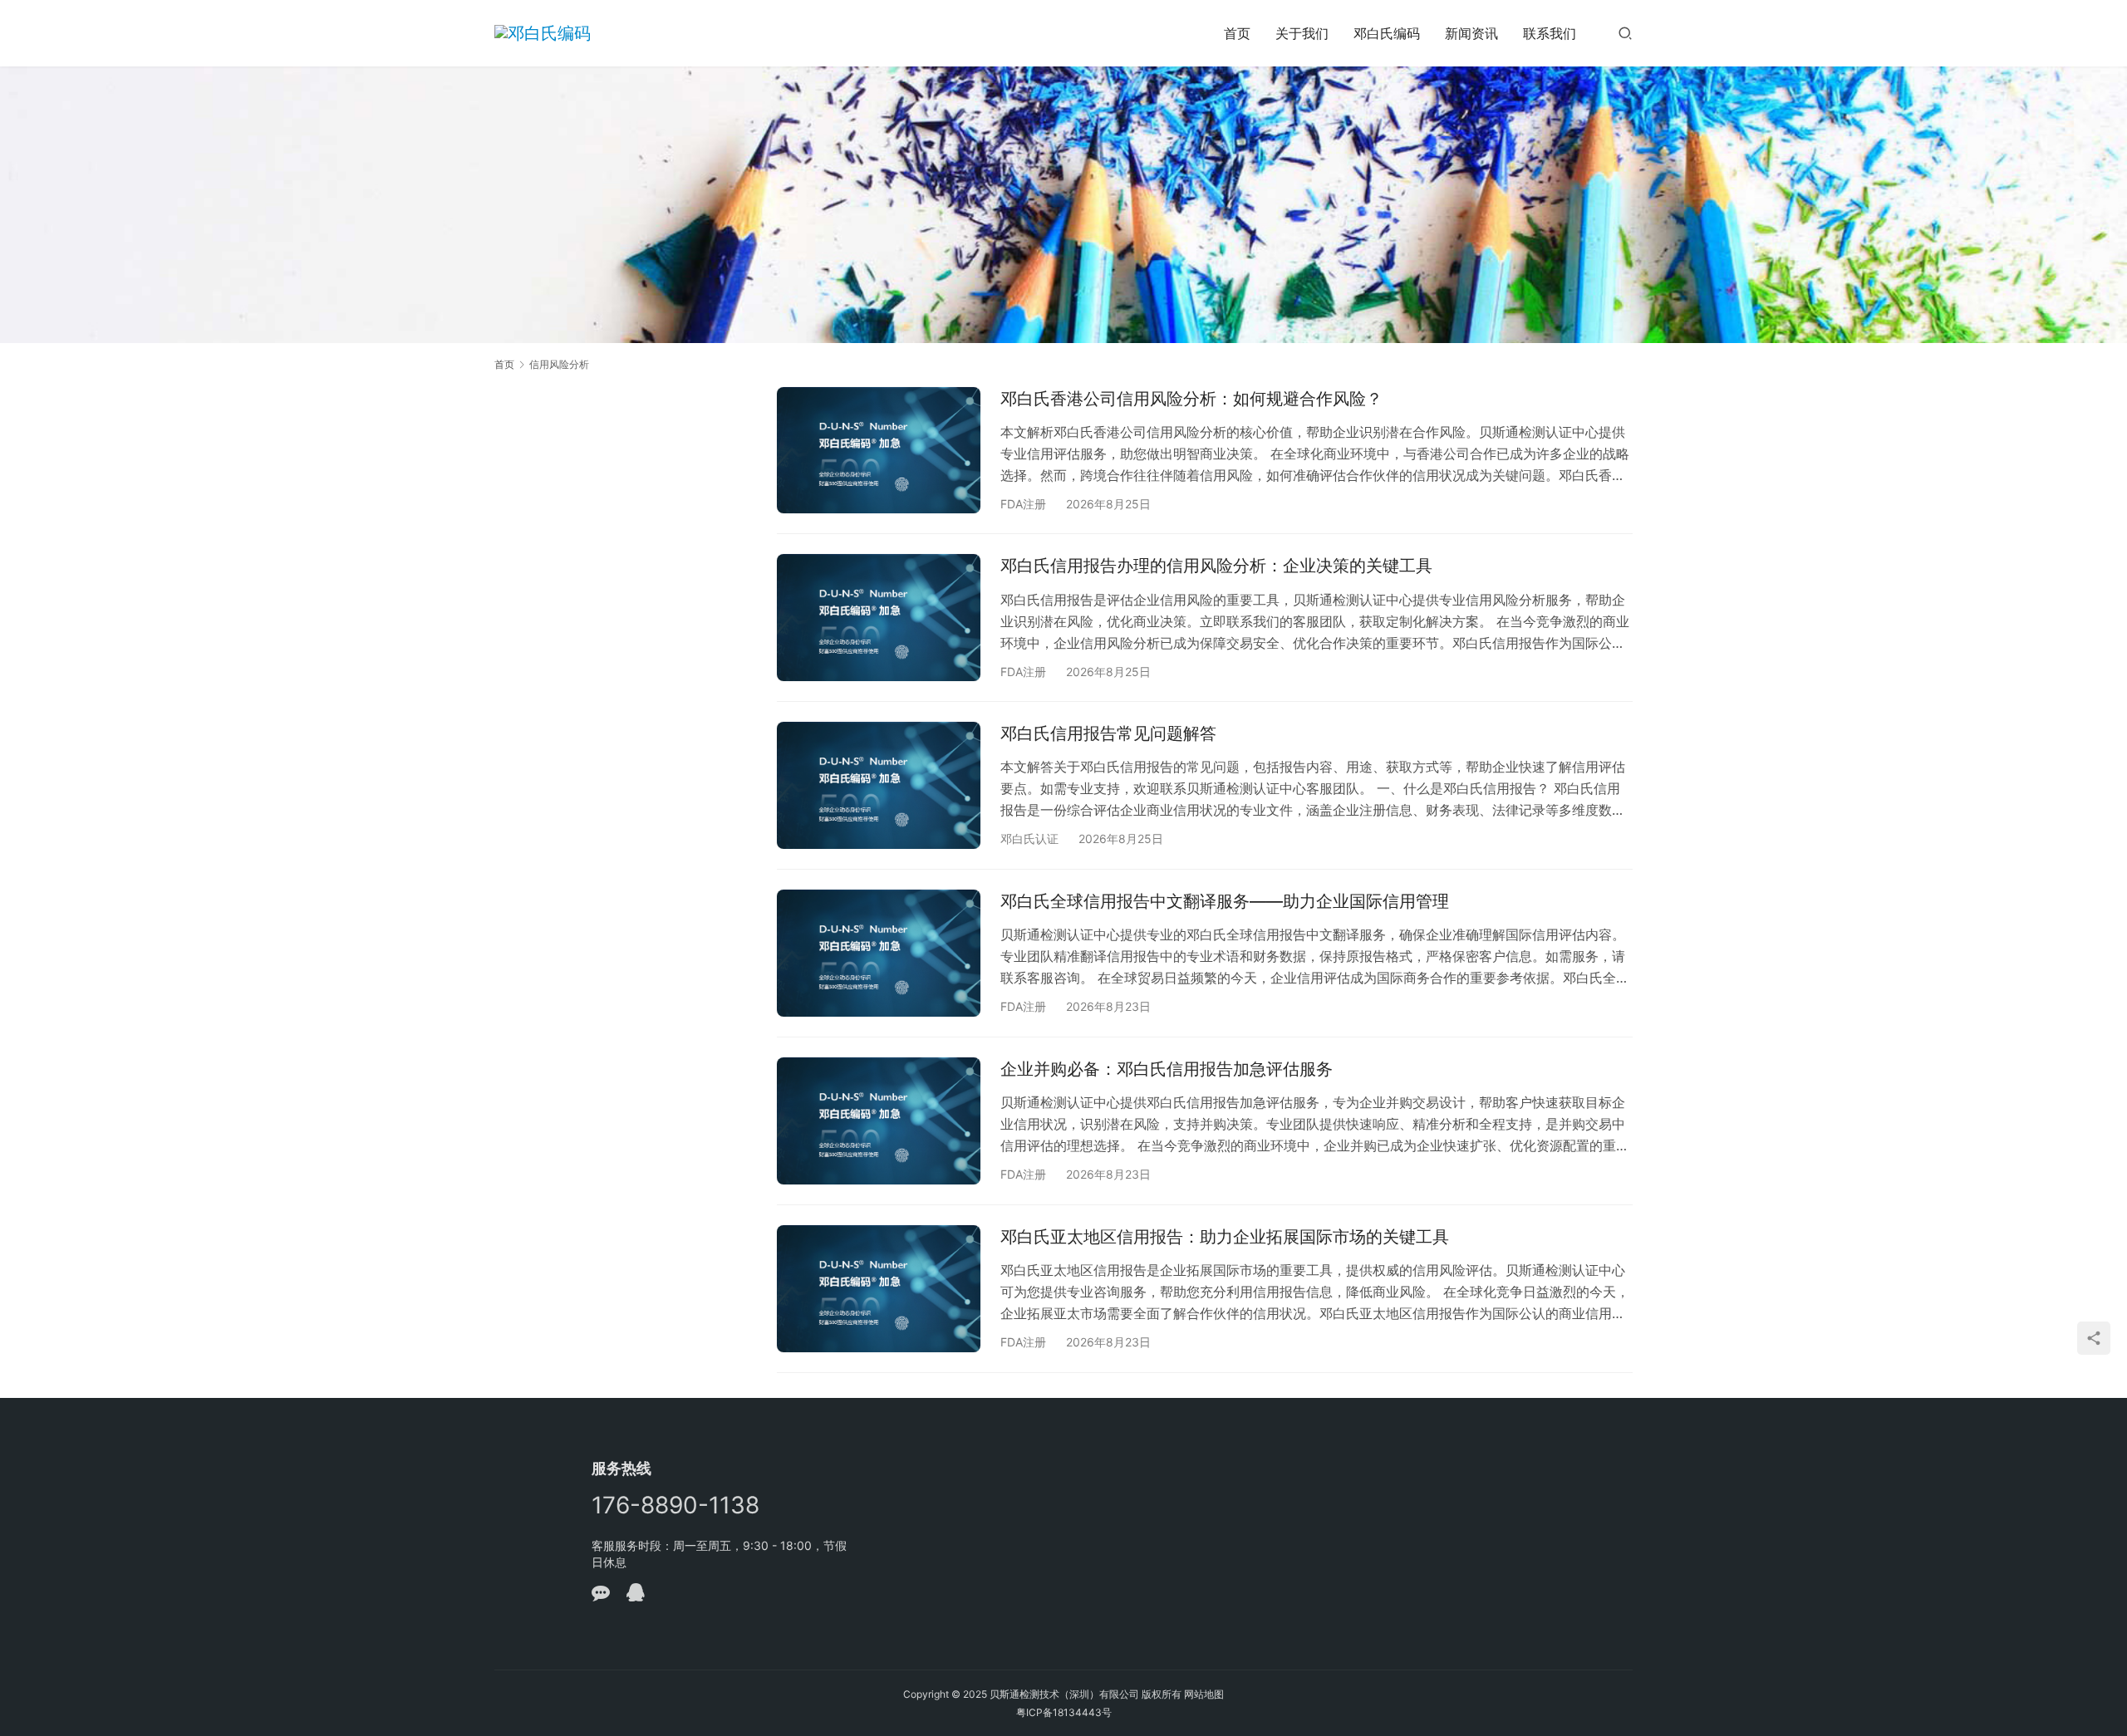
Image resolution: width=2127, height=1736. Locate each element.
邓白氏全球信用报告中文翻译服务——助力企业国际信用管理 (1225, 901)
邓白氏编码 (1387, 33)
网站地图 (1204, 1694)
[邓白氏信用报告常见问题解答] (879, 785)
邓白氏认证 (1029, 839)
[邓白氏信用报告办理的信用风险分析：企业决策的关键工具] (879, 618)
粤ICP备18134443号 (1064, 1712)
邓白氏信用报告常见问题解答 (1108, 733)
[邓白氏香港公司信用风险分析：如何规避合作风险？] (879, 451)
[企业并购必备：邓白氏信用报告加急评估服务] (879, 1121)
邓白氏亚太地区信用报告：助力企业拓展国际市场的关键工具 (1225, 1237)
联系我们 (1550, 33)
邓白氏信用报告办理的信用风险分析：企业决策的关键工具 (1216, 566)
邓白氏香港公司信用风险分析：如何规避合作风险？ (1191, 399)
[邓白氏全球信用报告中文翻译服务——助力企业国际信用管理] (879, 953)
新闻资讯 (1471, 33)
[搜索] (1625, 33)
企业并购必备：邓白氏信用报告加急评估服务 (1167, 1069)
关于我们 (1302, 33)
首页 (1237, 33)
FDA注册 (1023, 504)
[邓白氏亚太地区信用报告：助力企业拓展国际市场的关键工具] (879, 1289)
